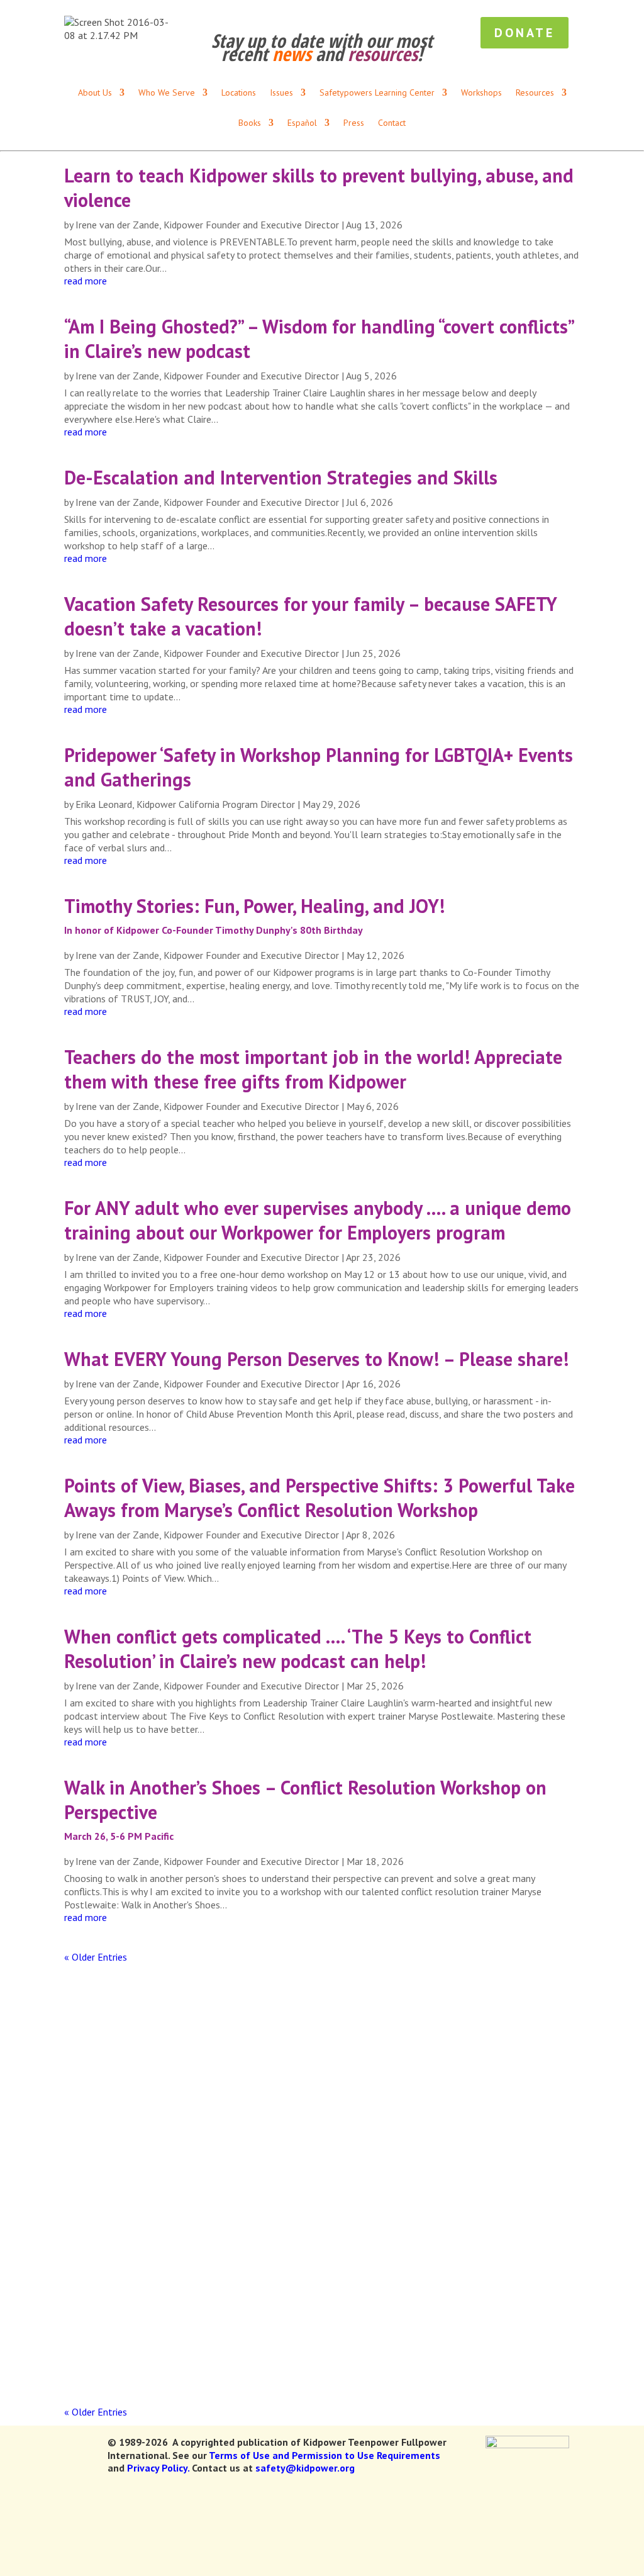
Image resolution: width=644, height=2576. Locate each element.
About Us (447, 13)
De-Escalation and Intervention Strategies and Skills (281, 477)
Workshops (337, 48)
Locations (509, 13)
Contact (392, 123)
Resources (285, 13)
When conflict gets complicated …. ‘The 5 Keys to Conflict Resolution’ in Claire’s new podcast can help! (298, 1649)
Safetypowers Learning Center (517, 48)
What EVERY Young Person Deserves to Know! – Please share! (316, 1359)
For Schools (405, 48)
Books (340, 13)
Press (557, 13)
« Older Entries (96, 1957)
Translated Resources (117, 13)
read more (86, 281)
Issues (269, 48)
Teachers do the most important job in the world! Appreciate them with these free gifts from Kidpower (313, 1069)
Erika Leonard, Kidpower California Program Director (185, 804)
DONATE (611, 13)
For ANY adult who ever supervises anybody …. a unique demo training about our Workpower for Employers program (318, 1220)
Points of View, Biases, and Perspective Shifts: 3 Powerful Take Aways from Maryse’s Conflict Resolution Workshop (319, 1498)
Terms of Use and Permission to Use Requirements (325, 2455)
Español (390, 13)
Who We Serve (213, 13)
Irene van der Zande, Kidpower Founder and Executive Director (207, 225)
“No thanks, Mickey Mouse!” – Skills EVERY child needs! (231, 2296)
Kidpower (108, 2186)
